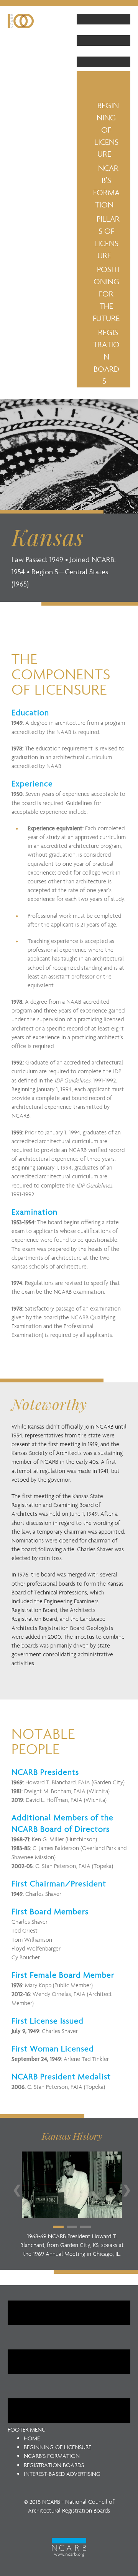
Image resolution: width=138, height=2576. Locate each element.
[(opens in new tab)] (69, 2547)
